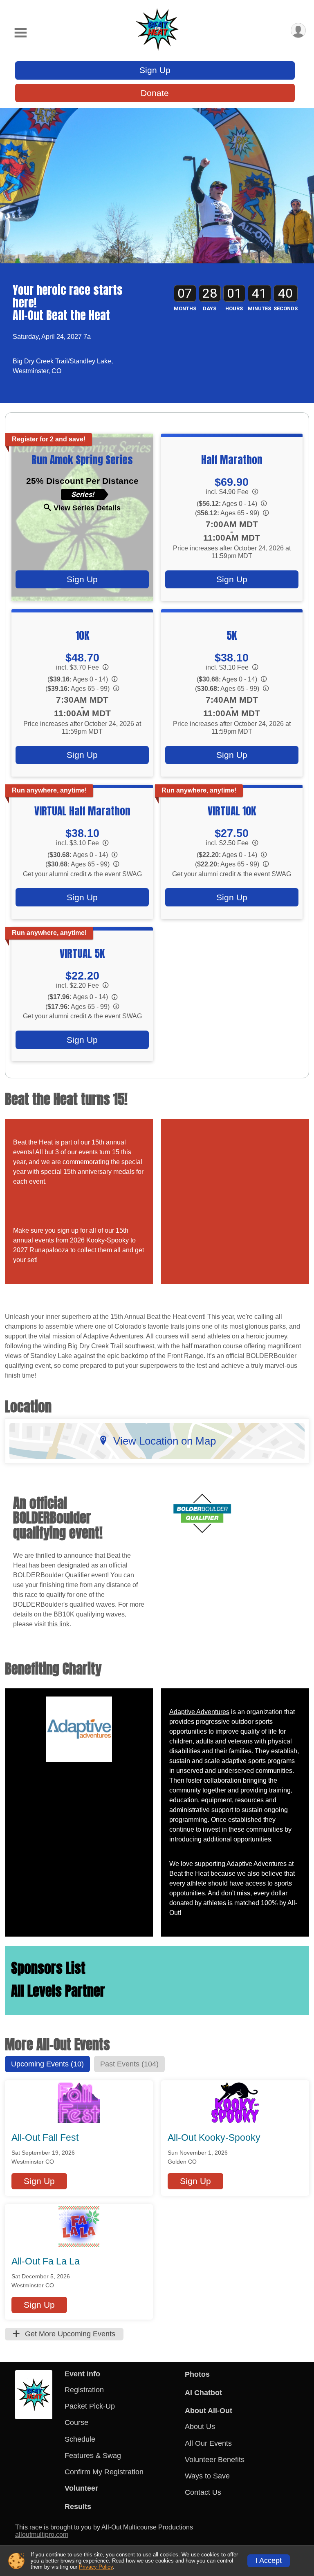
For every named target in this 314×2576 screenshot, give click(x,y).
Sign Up (155, 70)
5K (232, 635)
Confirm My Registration (104, 2472)
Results (78, 2507)
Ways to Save (207, 2476)
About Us (200, 2427)
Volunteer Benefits (215, 2460)
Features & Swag (93, 2456)
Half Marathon (232, 460)
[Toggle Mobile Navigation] (20, 33)
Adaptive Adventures (199, 1712)
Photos (197, 2374)
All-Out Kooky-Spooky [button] (214, 2137)
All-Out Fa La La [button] (46, 2261)
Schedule (80, 2439)
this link (58, 1624)
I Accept (269, 2560)
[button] (39, 2181)
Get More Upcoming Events (69, 2334)
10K (82, 635)
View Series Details (87, 508)
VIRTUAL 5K (82, 953)
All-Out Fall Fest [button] (45, 2137)
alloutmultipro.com (42, 2535)
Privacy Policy (96, 2567)
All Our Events (208, 2443)
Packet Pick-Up (90, 2406)
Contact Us (203, 2492)
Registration (84, 2390)
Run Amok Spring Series (82, 460)
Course (76, 2422)
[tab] (47, 2064)
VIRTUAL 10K (232, 811)
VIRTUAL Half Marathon (82, 811)
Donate (155, 93)
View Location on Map (165, 1441)
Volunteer (81, 2488)
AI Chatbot (203, 2393)
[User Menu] (298, 30)
